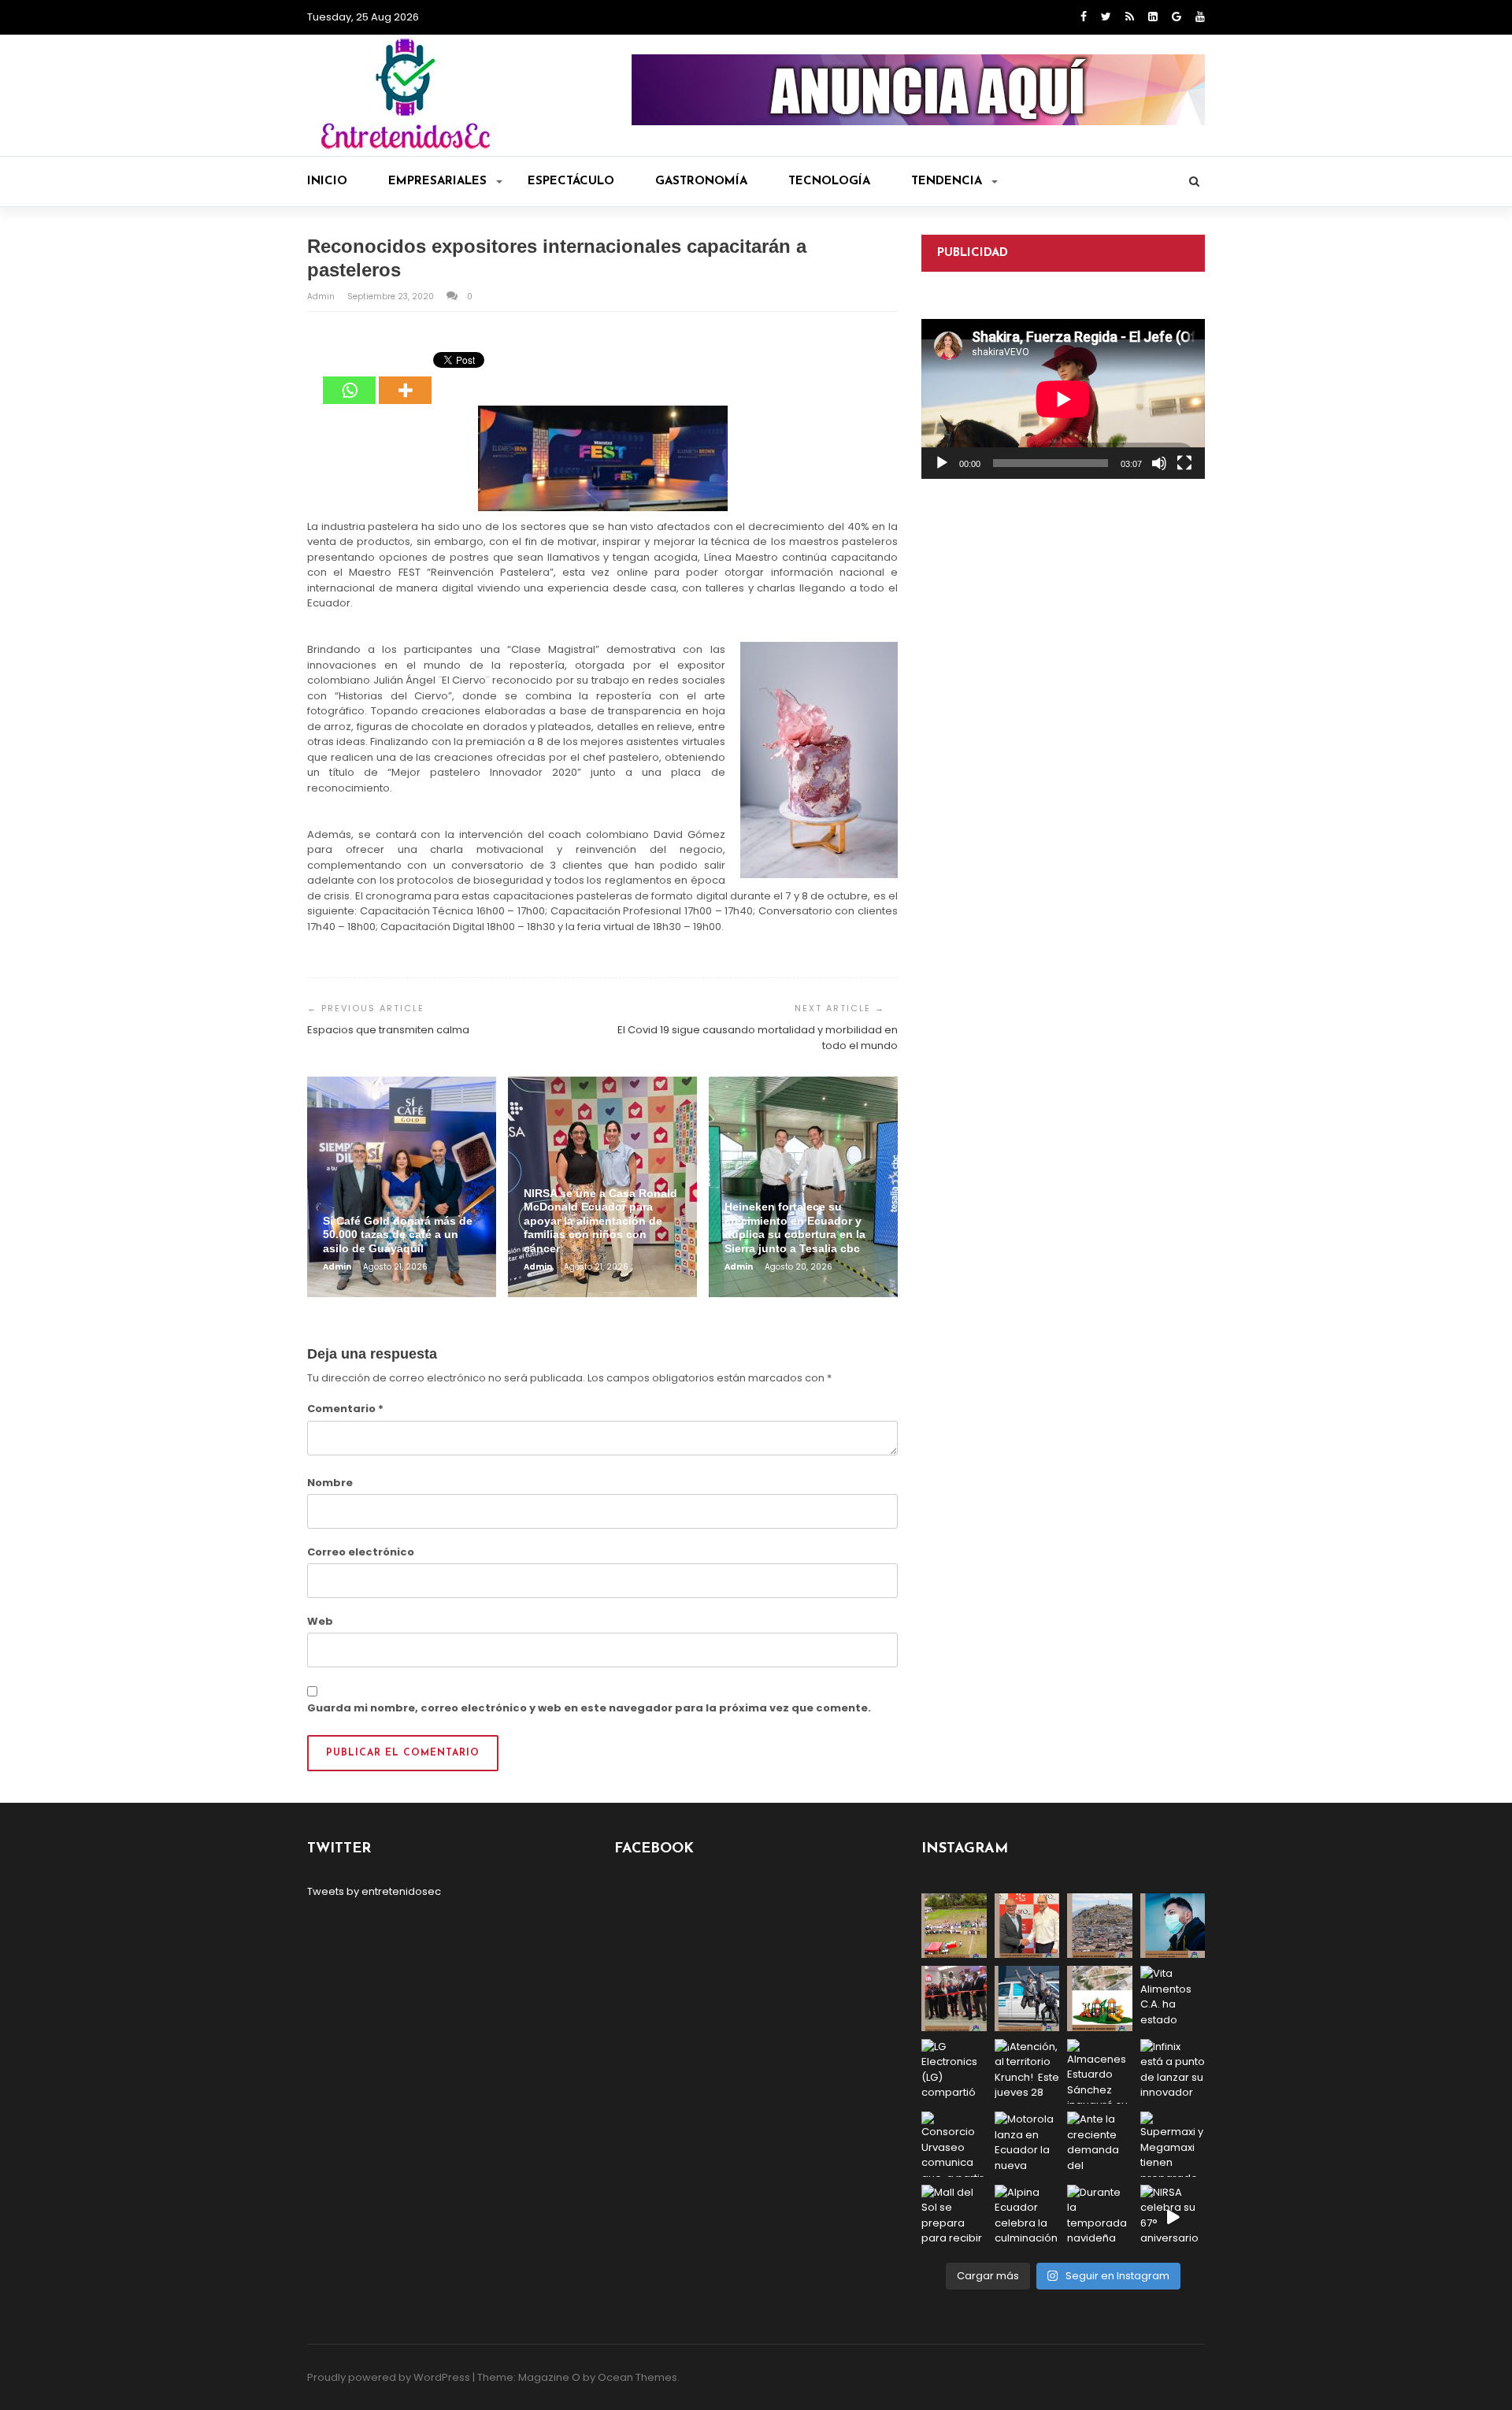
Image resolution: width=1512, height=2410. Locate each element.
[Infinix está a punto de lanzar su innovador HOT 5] (1173, 2072)
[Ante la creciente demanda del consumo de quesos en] (1100, 2144)
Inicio (327, 182)
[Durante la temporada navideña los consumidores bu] (1100, 2217)
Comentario (345, 1409)
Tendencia (947, 182)
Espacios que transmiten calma (388, 1030)
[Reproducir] (942, 463)
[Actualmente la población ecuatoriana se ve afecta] (1173, 1926)
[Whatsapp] (349, 379)
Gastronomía (701, 182)
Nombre (330, 1483)
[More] (405, 379)
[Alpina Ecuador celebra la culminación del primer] (1027, 2217)
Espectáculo (571, 182)
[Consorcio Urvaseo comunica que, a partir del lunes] (954, 2144)
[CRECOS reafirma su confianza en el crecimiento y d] (954, 1998)
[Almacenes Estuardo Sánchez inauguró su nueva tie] (1100, 2072)
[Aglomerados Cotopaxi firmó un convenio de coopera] (1027, 1926)
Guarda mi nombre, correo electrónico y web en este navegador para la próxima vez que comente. (589, 1708)
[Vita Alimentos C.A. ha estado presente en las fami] (1173, 1998)
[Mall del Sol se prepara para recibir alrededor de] (954, 2217)
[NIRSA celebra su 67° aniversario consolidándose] (1173, 2217)
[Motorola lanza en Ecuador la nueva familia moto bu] (1027, 2144)
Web (320, 1621)
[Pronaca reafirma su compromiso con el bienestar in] (954, 1926)
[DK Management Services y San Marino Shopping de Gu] (1100, 1998)
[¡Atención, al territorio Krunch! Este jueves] (1027, 2072)
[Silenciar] (1159, 463)
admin (322, 297)
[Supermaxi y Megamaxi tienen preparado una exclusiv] (1173, 2144)
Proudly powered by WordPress (389, 2377)
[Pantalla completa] (1184, 463)
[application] (1063, 399)
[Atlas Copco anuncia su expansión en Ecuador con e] (1027, 1998)
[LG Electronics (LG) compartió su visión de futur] (954, 2072)
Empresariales (437, 182)
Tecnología (829, 182)
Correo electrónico (361, 1552)
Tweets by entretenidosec (374, 1891)
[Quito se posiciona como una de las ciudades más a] (1100, 1926)
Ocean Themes (637, 2377)
